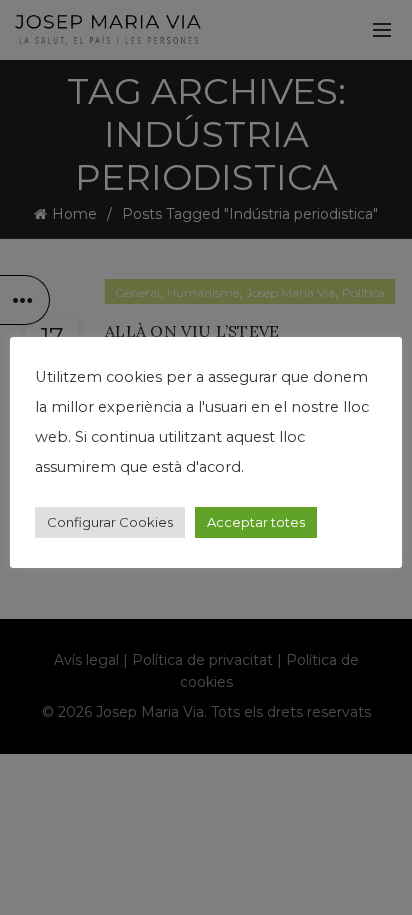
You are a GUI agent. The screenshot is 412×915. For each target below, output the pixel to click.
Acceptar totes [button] (256, 522)
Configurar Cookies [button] (110, 522)
